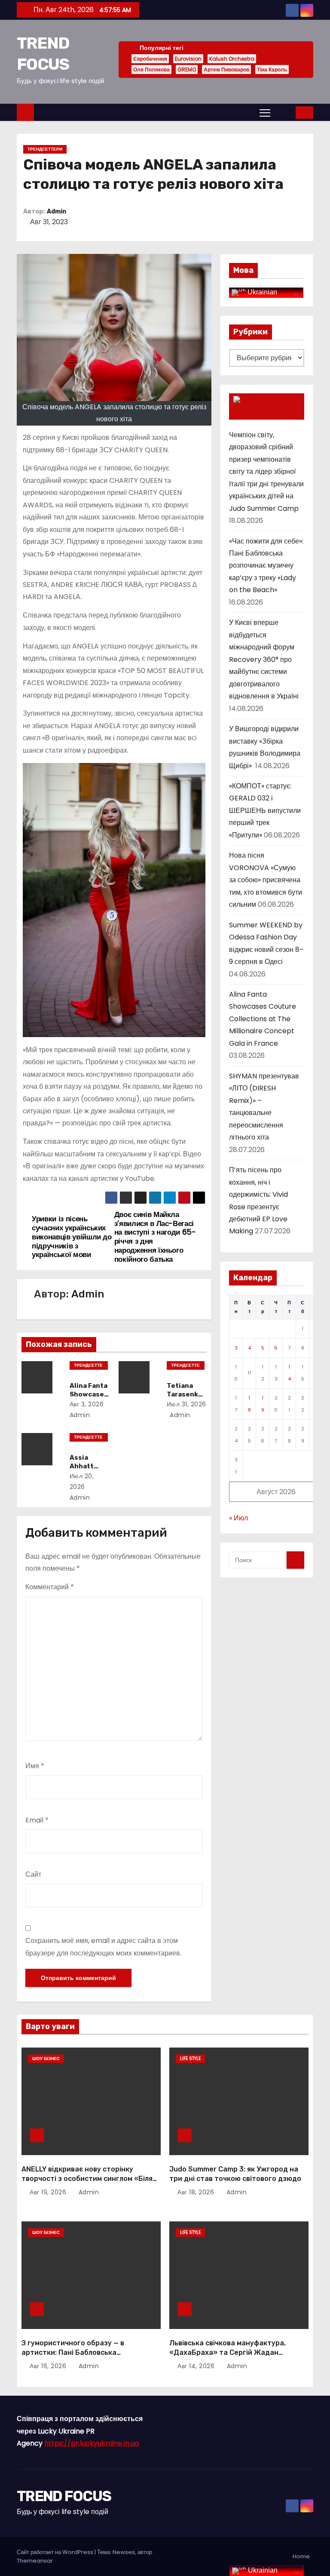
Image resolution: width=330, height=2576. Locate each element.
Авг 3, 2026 (87, 1404)
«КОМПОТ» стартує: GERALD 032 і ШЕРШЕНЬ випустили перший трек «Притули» (265, 811)
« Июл (238, 1518)
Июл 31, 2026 (186, 1404)
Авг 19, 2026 (49, 2192)
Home (301, 2556)
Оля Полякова (151, 69)
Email (37, 1820)
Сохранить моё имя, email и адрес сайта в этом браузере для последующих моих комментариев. (103, 1947)
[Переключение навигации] (265, 112)
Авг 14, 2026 (197, 2366)
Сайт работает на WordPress (56, 2552)
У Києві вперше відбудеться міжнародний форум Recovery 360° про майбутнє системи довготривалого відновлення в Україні (264, 659)
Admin (57, 212)
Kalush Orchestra (232, 59)
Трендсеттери (45, 149)
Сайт (33, 1874)
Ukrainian (261, 292)
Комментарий (50, 1587)
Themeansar (35, 2561)
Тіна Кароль (272, 69)
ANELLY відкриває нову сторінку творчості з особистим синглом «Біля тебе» (87, 2178)
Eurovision (188, 59)
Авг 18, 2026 (197, 2192)
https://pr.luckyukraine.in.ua (92, 2443)
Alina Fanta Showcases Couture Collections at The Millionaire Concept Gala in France (263, 1019)
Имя (35, 1766)
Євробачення (150, 59)
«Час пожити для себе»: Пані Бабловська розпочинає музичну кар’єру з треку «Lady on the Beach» (266, 566)
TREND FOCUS (64, 2496)
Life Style (190, 2059)
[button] (284, 112)
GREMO (187, 69)
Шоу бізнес (46, 2059)
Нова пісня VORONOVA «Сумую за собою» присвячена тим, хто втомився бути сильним (266, 880)
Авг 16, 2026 (49, 2366)
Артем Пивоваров (226, 69)
